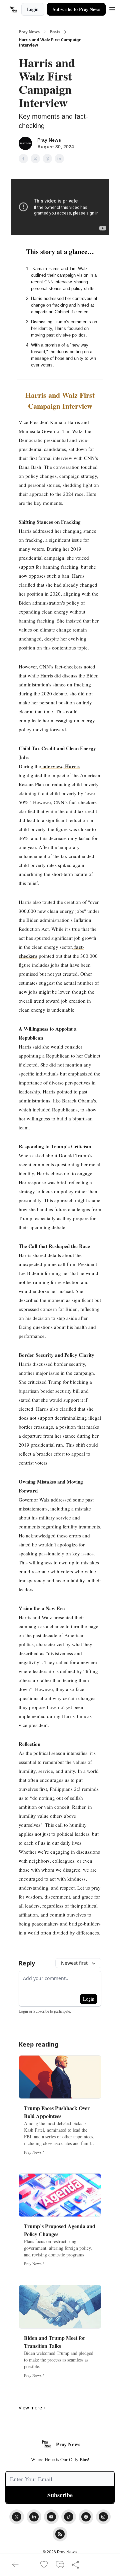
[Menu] (112, 8)
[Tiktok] (69, 2517)
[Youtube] (51, 2517)
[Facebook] (86, 2517)
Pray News (29, 32)
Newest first (74, 1963)
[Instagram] (103, 2517)
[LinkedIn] (34, 2517)
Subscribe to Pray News (76, 9)
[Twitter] (17, 2517)
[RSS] (60, 2534)
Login (33, 9)
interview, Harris (60, 766)
